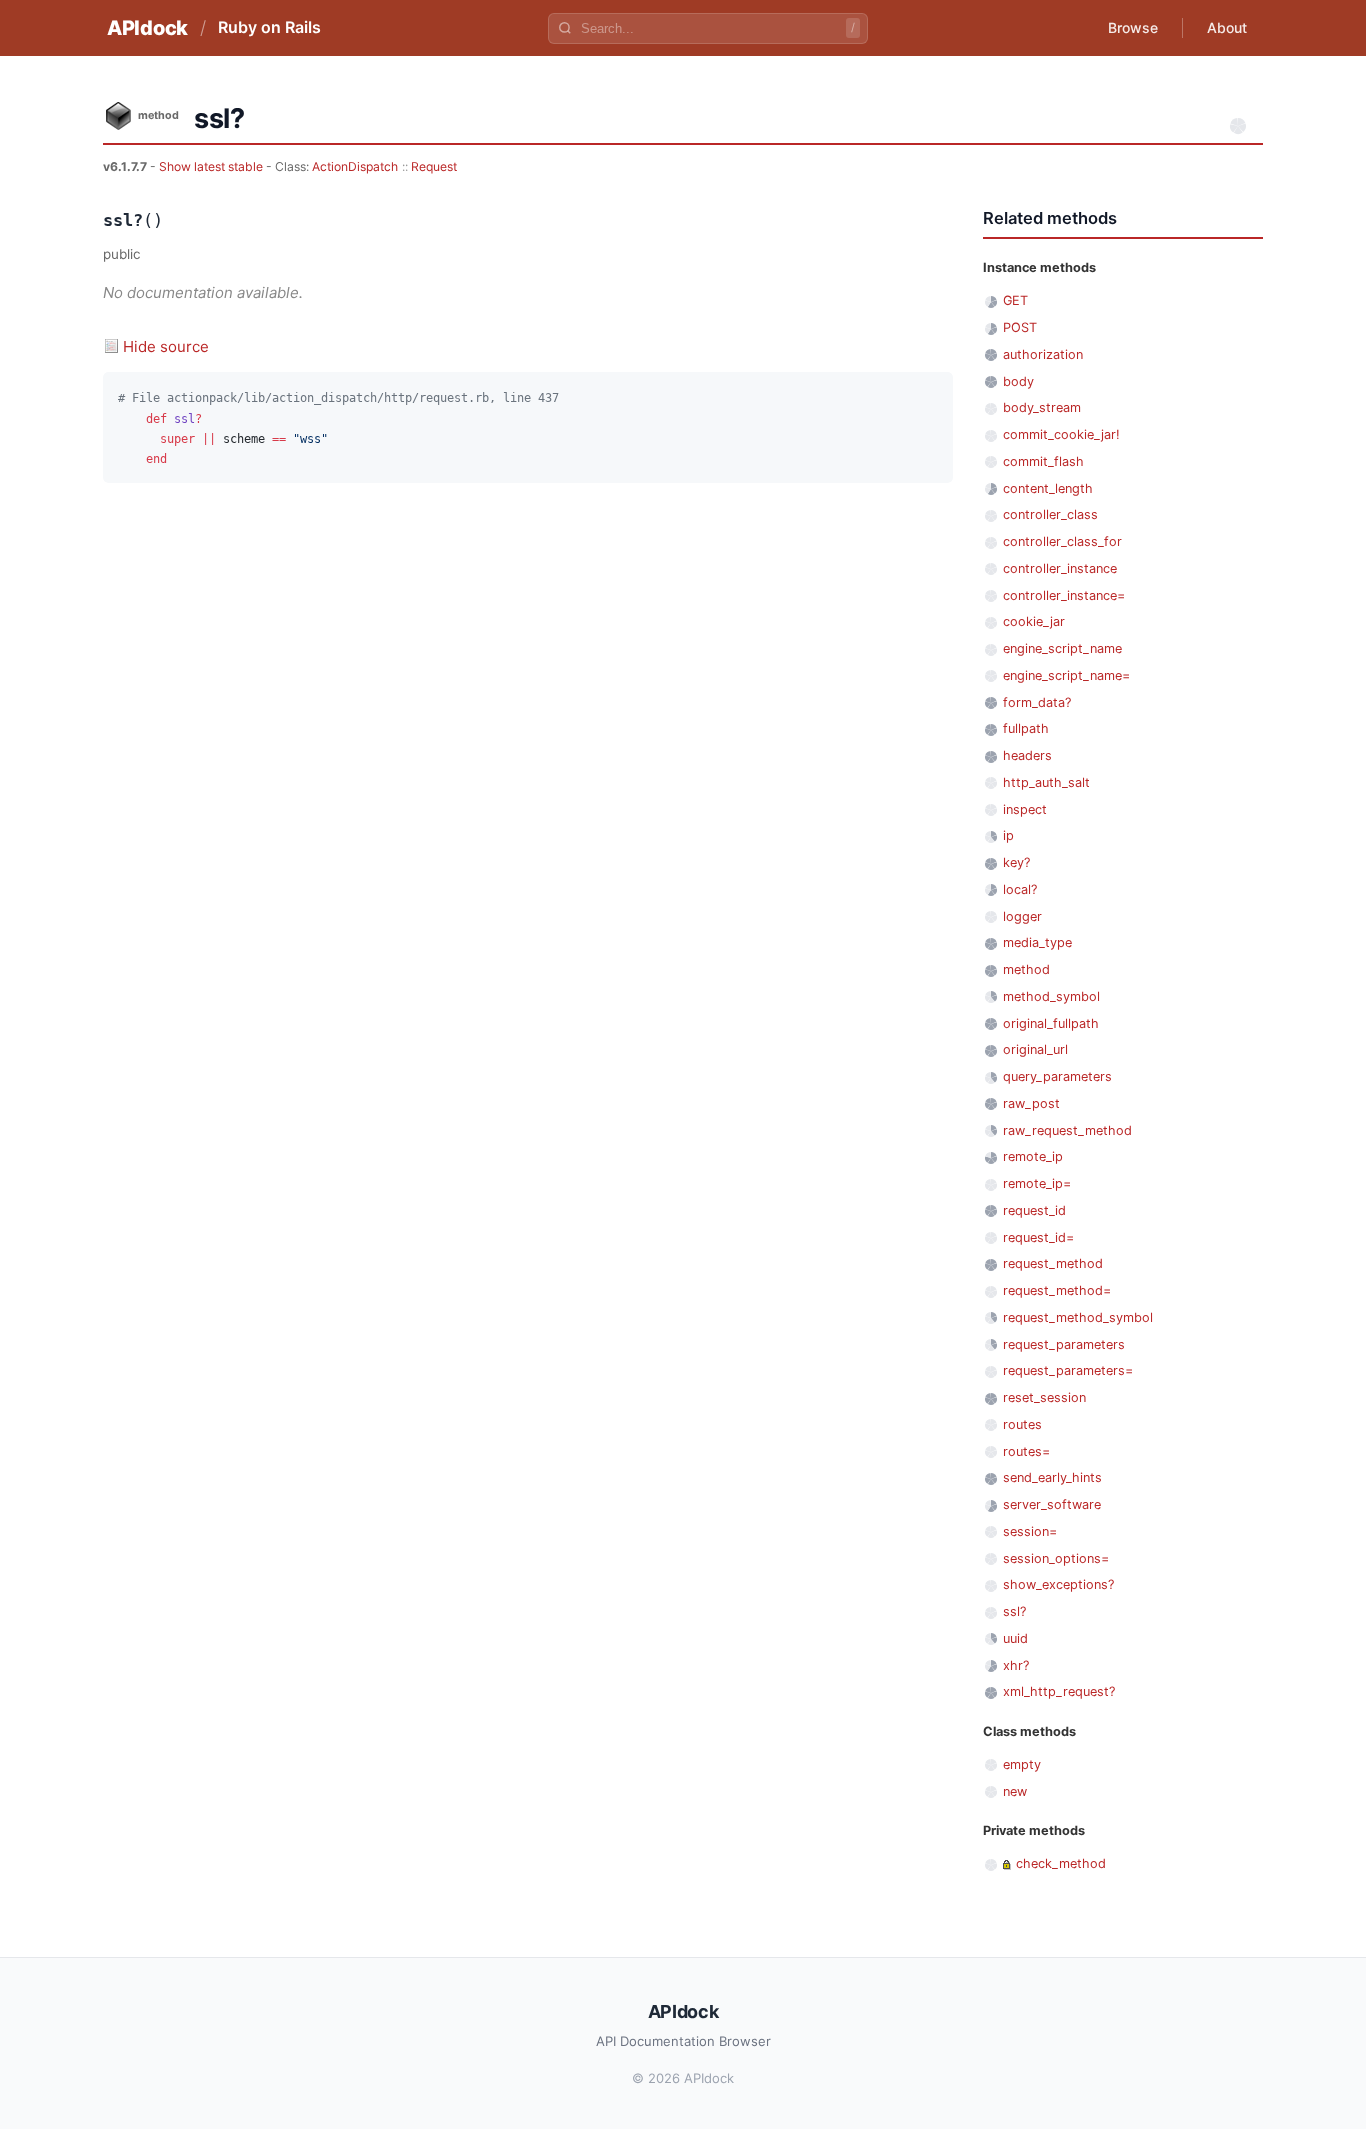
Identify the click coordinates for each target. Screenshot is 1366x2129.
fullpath (1026, 728)
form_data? (1037, 702)
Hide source (166, 346)
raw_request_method (1067, 1130)
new (1015, 1791)
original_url (1035, 1049)
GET (1015, 300)
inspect (1025, 809)
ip (1008, 835)
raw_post (1031, 1103)
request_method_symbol (1078, 1317)
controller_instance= (1064, 595)
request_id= (1038, 1237)
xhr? (1016, 1665)
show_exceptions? (1058, 1584)
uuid (1015, 1638)
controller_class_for (1062, 541)
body (1018, 381)
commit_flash (1043, 461)
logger (1022, 916)
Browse (1133, 27)
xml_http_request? (1059, 1691)
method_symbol (1051, 996)
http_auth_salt (1046, 782)
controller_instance (1060, 568)
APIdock (147, 28)
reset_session (1044, 1397)
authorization (1043, 354)
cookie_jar (1034, 621)
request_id (1034, 1210)
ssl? (1014, 1611)
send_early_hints (1052, 1477)
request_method (1053, 1263)
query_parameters (1057, 1076)
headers (1027, 755)
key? (1016, 862)
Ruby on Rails (269, 27)
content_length (1048, 488)
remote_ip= (1037, 1183)
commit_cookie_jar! (1061, 434)
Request (434, 166)
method (1026, 969)
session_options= (1056, 1558)
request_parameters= (1068, 1370)
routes (1022, 1424)
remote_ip (1033, 1156)
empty (1022, 1764)
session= (1030, 1531)
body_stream (1042, 407)
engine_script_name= (1066, 675)
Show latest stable (212, 166)
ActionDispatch (355, 166)
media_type (1037, 942)
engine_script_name (1062, 648)
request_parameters (1064, 1344)
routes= (1026, 1451)
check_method (1061, 1863)
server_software (1052, 1504)
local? (1020, 889)
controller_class (1050, 514)
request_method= (1057, 1290)
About (1227, 27)
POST (1020, 327)
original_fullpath (1051, 1023)
